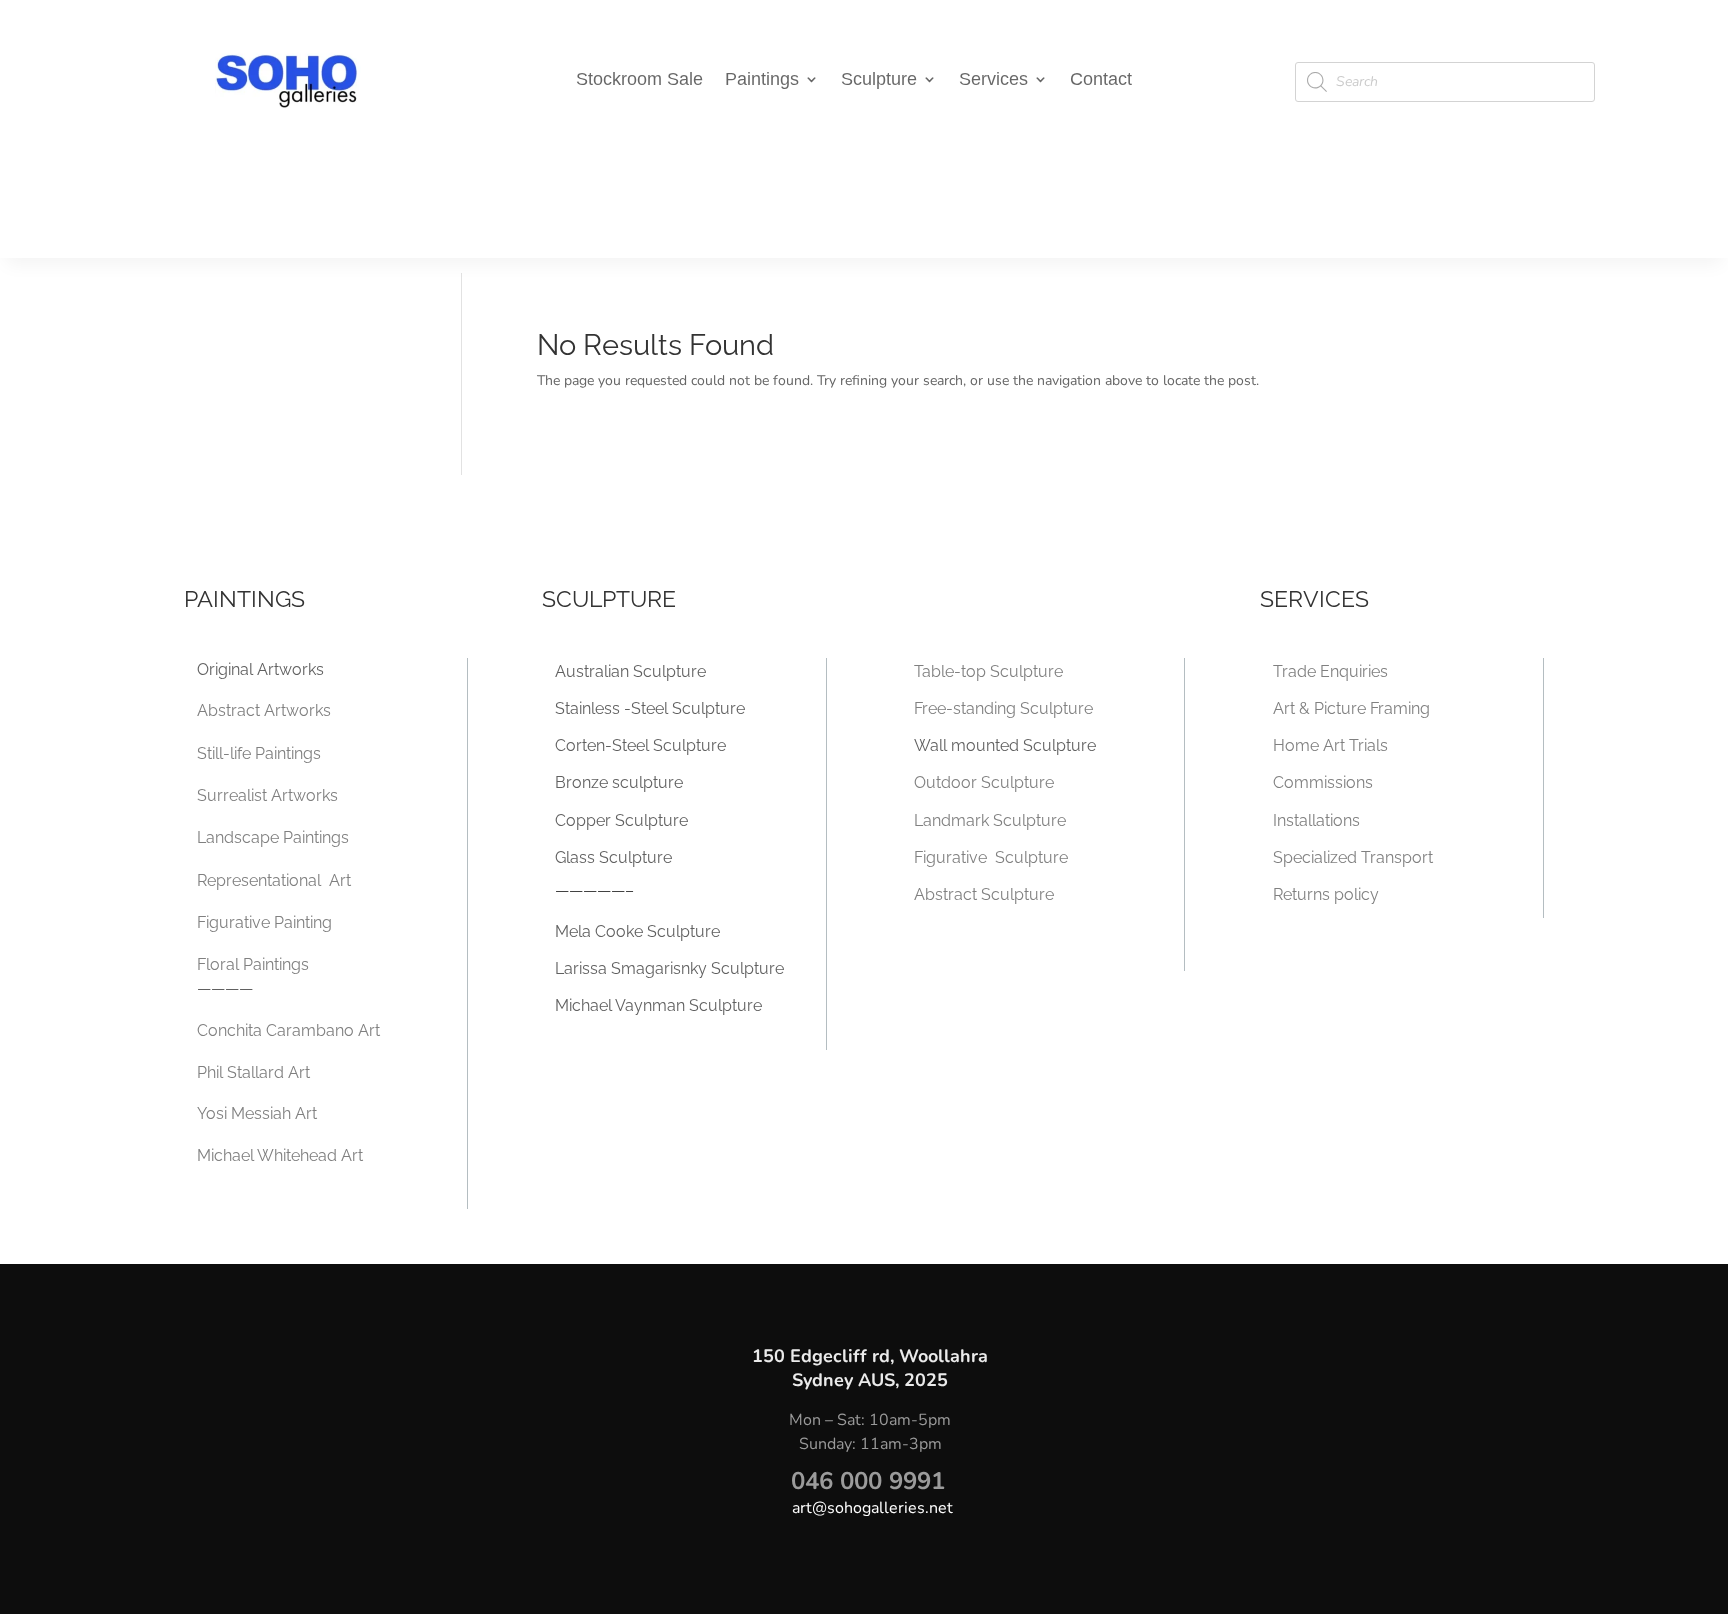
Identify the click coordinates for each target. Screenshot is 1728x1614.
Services (993, 80)
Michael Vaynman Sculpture (658, 1005)
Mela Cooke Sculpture (637, 931)
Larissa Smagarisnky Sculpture (669, 968)
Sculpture (879, 80)
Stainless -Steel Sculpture (650, 708)
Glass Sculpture (613, 857)
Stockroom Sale (639, 80)
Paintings (762, 80)
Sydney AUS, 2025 (870, 1380)
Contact (1101, 80)
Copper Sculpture (621, 820)
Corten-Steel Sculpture (640, 745)
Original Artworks (260, 669)
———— (225, 988)
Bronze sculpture (619, 782)
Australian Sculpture (630, 671)
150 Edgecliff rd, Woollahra (870, 1356)
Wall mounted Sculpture (1005, 745)
